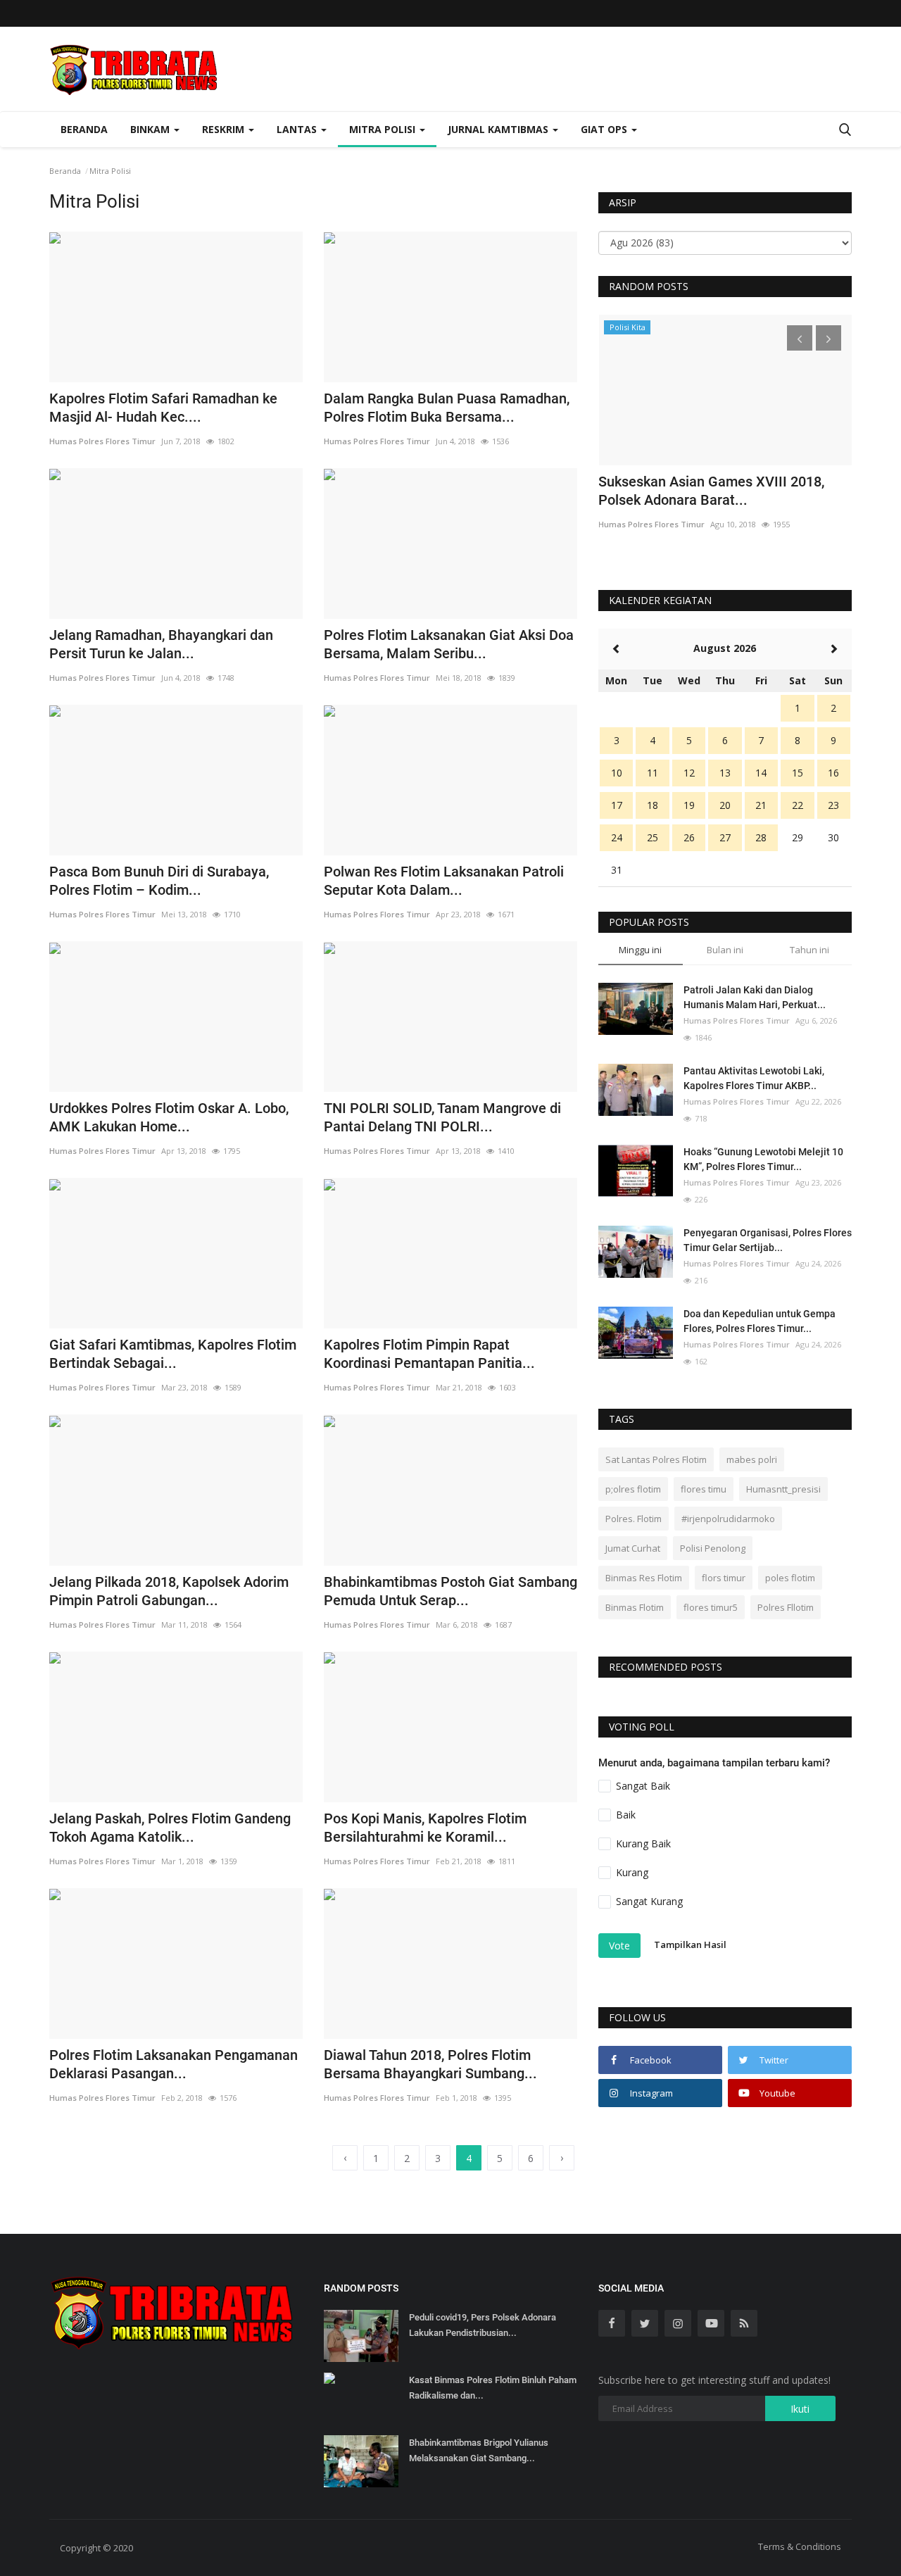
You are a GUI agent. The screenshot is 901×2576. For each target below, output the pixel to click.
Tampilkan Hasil (690, 1944)
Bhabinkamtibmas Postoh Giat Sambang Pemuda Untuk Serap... (450, 1591)
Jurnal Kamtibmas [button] (499, 129)
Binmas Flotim (635, 1607)
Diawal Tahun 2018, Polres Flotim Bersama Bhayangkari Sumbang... (430, 2064)
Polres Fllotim (786, 1607)
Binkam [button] (151, 129)
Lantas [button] (298, 129)
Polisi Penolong (713, 1548)
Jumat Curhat (633, 1548)
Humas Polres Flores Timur (102, 441)
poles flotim (790, 1578)
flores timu (704, 1489)
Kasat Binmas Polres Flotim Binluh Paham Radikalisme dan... (493, 2388)
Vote (619, 1946)
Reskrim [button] (225, 129)
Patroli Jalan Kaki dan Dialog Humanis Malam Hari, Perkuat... (755, 997)
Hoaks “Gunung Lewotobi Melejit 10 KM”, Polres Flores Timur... (763, 1159)
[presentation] (800, 338)
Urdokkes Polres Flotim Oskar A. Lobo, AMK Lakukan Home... (169, 1117)
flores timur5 (711, 1607)
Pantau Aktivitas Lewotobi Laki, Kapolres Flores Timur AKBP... (754, 1078)
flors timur (724, 1578)
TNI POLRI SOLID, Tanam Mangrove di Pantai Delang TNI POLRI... (442, 1117)
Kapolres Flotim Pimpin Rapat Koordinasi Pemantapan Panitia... (429, 1354)
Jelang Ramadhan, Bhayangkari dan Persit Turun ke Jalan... (161, 644)
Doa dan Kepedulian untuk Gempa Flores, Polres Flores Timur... (760, 1321)
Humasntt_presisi (783, 1489)
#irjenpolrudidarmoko (728, 1519)
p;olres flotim (633, 1489)
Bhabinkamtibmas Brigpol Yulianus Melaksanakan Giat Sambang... (479, 2450)
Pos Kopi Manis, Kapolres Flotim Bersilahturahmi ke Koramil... (425, 1828)
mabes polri (752, 1459)
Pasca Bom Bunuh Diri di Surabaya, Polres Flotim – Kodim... (159, 881)
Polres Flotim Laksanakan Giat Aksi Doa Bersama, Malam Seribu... (449, 644)
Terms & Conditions (800, 2546)
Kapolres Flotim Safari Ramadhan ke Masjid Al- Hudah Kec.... (163, 408)
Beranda (84, 129)
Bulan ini (725, 950)
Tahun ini (809, 950)
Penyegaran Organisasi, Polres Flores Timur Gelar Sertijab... (768, 1240)
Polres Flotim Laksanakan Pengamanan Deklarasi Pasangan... (174, 2064)
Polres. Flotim (634, 1519)
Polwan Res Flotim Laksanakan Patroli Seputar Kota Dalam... (444, 881)
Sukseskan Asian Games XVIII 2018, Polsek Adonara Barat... (711, 491)
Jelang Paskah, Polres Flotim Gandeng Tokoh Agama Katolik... (170, 1828)
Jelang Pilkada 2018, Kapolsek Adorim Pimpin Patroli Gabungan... (169, 1591)
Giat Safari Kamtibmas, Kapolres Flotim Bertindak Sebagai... (173, 1354)
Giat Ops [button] (605, 129)
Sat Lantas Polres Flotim (656, 1459)
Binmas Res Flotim (644, 1578)
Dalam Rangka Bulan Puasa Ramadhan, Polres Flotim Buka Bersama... (447, 408)
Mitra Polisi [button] (384, 129)
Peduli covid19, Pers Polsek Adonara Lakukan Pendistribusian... (483, 2325)
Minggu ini (640, 950)
